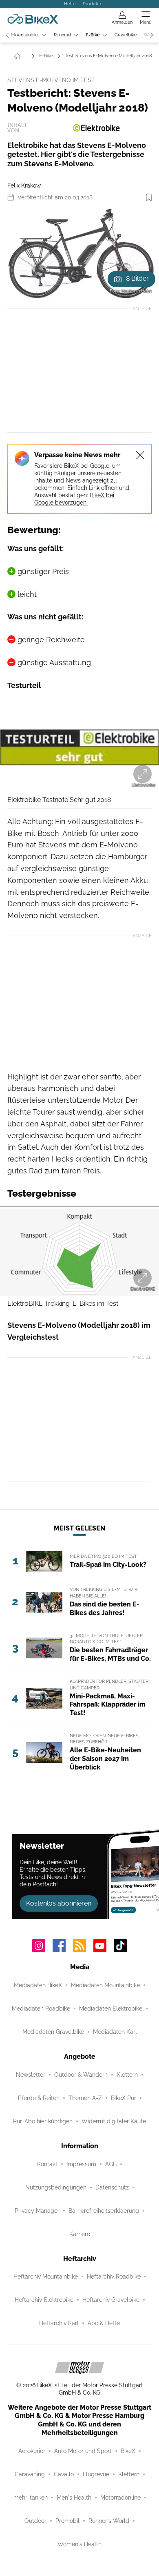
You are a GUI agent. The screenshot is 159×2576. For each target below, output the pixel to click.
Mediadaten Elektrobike (111, 2009)
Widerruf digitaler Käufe (114, 2121)
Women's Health (79, 2544)
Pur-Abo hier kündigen (43, 2121)
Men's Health (74, 2498)
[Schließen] (140, 455)
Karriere (80, 2234)
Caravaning (30, 2474)
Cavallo (64, 2474)
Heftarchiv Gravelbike (111, 2300)
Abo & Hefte (104, 2323)
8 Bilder (137, 278)
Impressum (81, 2164)
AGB (111, 2164)
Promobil (67, 2521)
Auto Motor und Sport (83, 2451)
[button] (79, 253)
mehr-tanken (31, 2498)
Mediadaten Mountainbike (105, 1985)
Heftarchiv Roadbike (114, 2277)
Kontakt (47, 2164)
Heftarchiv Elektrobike (44, 2300)
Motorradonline (120, 2498)
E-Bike (93, 35)
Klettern (127, 2075)
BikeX (128, 2451)
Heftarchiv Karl (59, 2323)
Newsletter (31, 2075)
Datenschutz (112, 2187)
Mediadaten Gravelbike (53, 2032)
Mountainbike (25, 35)
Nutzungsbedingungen (56, 2187)
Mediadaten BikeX (38, 1985)
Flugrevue (96, 2474)
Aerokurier (32, 2451)
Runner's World (109, 2521)
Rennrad (62, 35)
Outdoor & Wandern (81, 2075)
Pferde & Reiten (39, 2098)
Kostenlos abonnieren (59, 1903)
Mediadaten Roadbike (41, 2009)
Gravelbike (126, 35)
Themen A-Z (85, 2098)
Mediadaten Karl (115, 2032)
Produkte (93, 4)
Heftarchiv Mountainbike (46, 2277)
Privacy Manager (37, 2211)
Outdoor (35, 2521)
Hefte (70, 4)
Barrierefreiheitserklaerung (104, 2211)
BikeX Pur (124, 2098)
